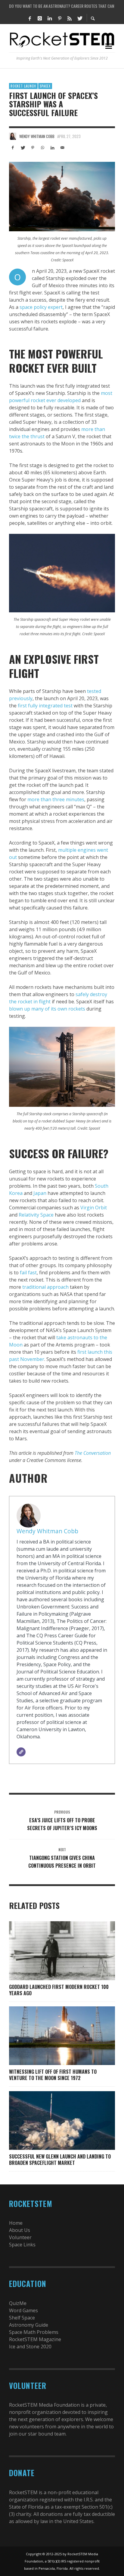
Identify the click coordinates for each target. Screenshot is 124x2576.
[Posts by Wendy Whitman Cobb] (13, 136)
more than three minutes (56, 799)
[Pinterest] (60, 18)
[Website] (21, 1752)
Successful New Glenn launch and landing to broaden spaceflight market (60, 2160)
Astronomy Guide (29, 2325)
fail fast (28, 1273)
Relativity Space (36, 1215)
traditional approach (45, 1287)
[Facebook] (30, 18)
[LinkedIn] (50, 18)
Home (16, 2223)
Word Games (23, 2310)
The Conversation (93, 1453)
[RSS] (70, 18)
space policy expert (41, 307)
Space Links (22, 2245)
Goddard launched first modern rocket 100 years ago (59, 1990)
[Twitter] (79, 18)
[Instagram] (40, 18)
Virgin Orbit (94, 1208)
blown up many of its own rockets (47, 1009)
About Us (20, 2230)
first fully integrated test (45, 706)
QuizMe (18, 2303)
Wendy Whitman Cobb (37, 136)
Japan (40, 1193)
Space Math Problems (34, 2332)
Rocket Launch (23, 86)
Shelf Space (22, 2318)
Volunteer (20, 2237)
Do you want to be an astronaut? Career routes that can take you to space (62, 6)
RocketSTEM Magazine (35, 2339)
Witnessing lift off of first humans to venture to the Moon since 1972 (53, 2075)
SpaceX (45, 86)
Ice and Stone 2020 (30, 2347)
